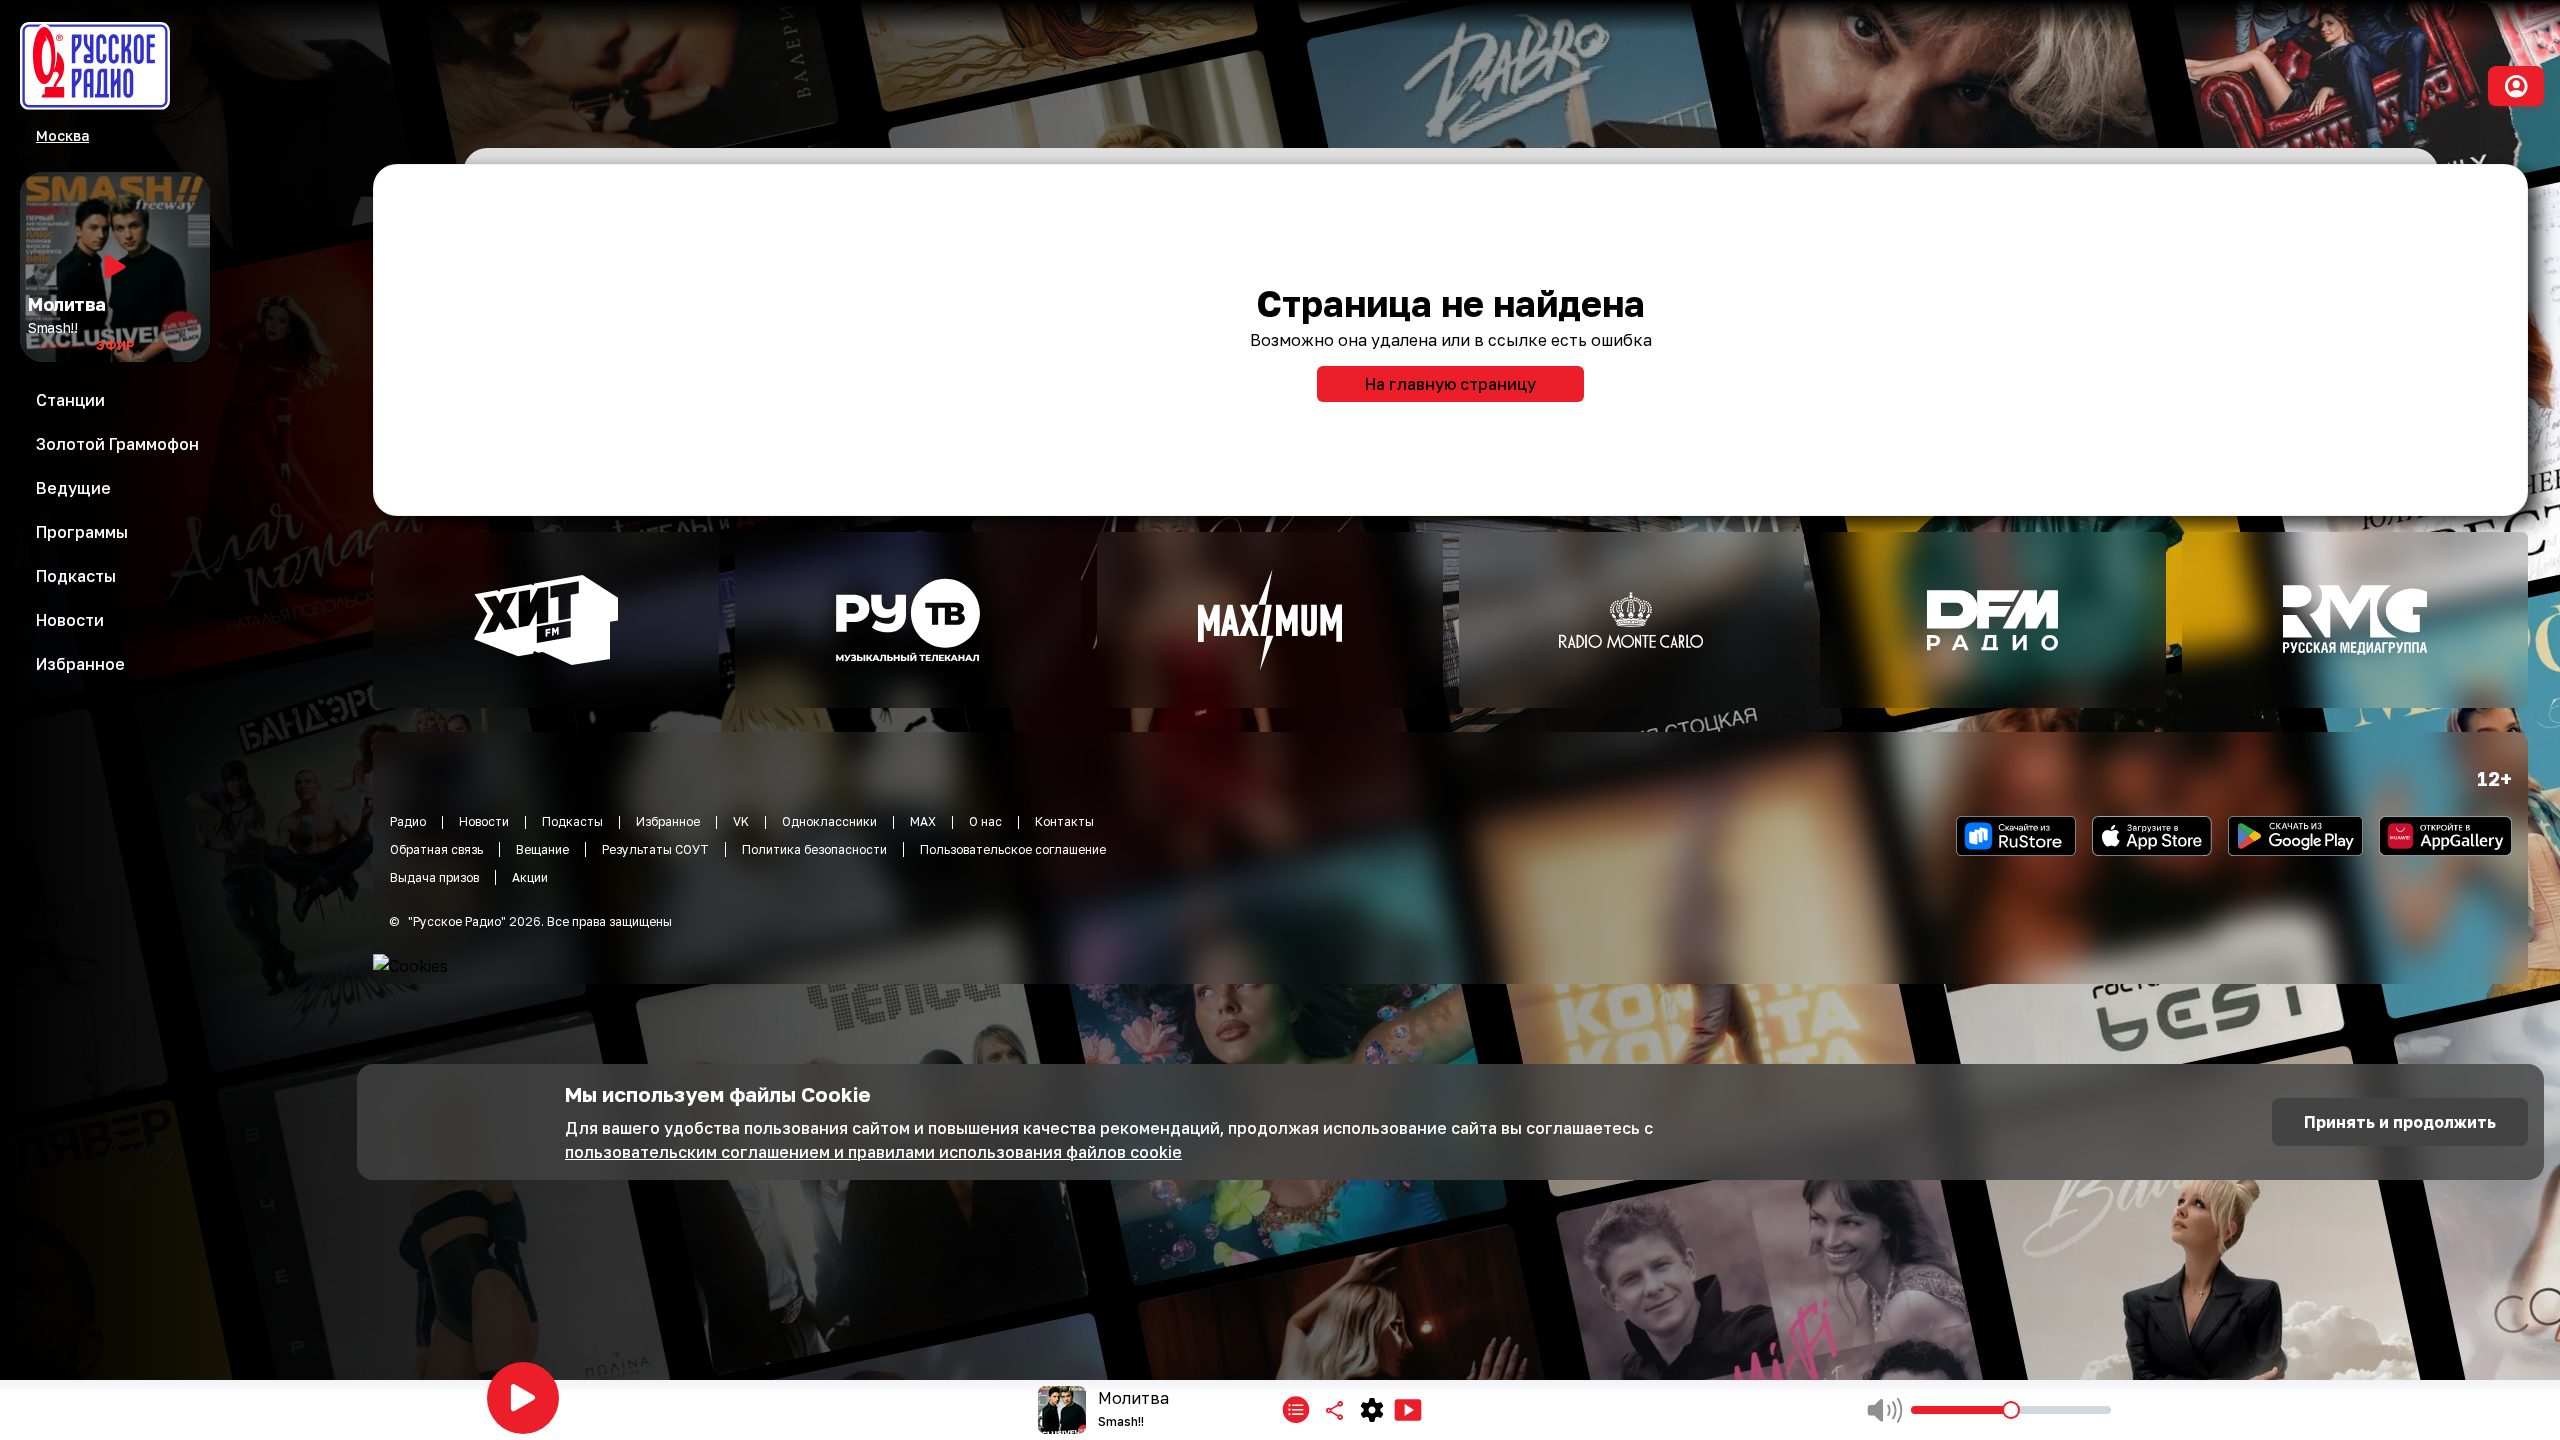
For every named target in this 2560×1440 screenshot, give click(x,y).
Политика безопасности (814, 849)
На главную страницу (1450, 384)
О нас (985, 821)
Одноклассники (829, 821)
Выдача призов (434, 877)
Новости (484, 821)
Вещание (542, 849)
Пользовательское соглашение (1013, 849)
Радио (408, 821)
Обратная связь (436, 849)
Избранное (668, 821)
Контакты (1064, 821)
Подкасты (572, 821)
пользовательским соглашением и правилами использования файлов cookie (873, 1152)
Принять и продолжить (2400, 1122)
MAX (923, 821)
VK (741, 821)
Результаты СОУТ (655, 849)
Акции (530, 877)
